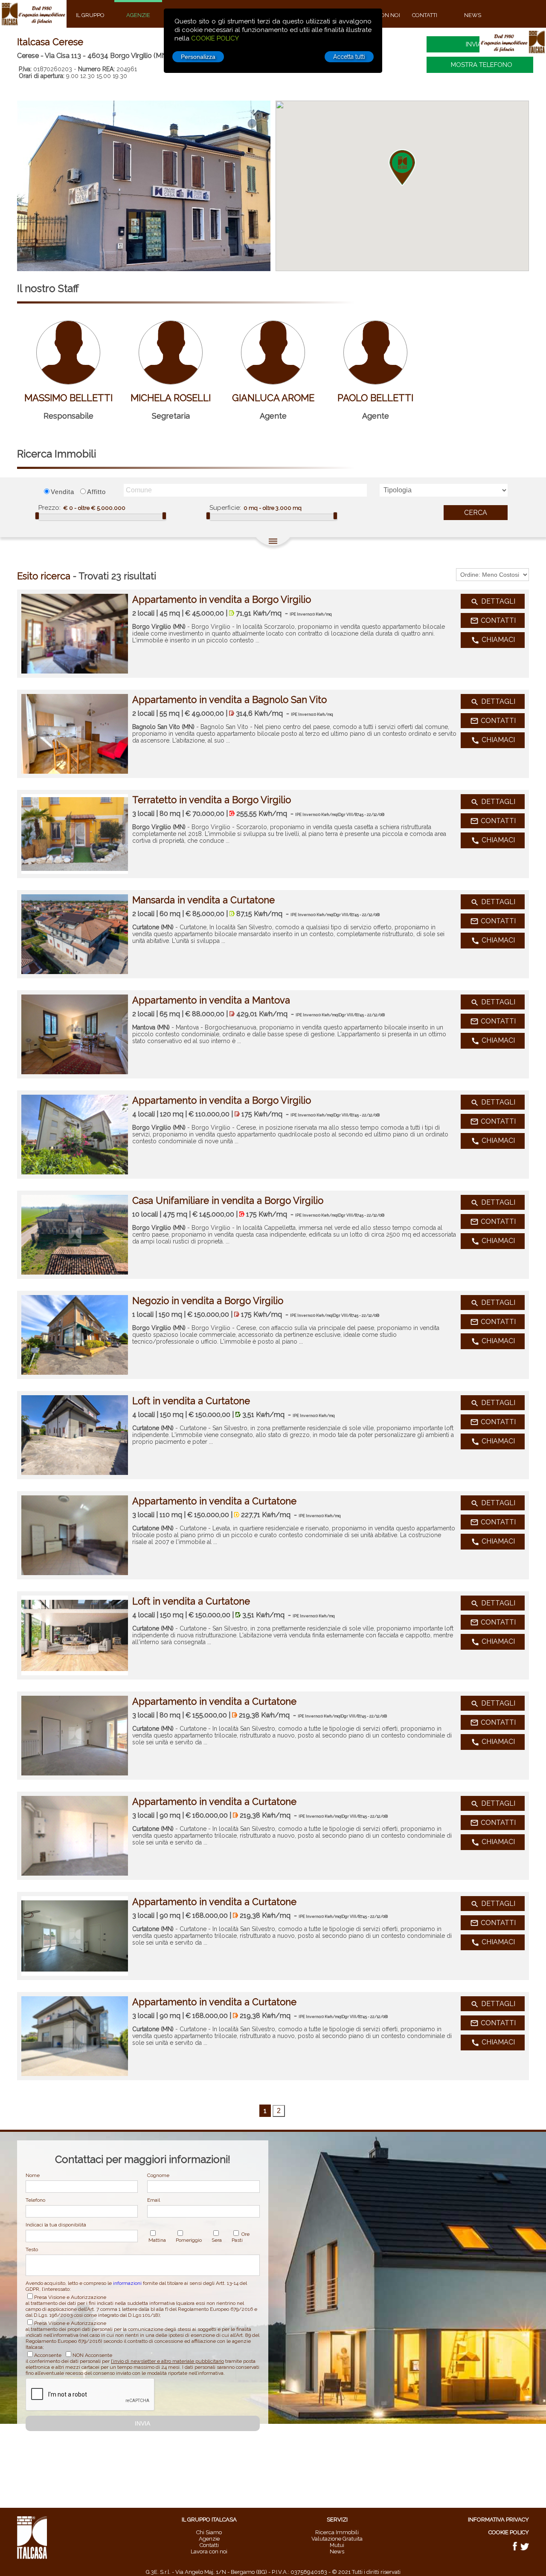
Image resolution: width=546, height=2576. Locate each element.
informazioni (127, 2283)
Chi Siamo (209, 2532)
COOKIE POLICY (215, 38)
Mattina (157, 2240)
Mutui (337, 2545)
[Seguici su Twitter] (525, 2549)
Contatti (209, 2545)
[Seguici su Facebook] (516, 2549)
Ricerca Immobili (337, 2532)
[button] (402, 168)
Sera (217, 2240)
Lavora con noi (209, 2551)
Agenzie (209, 2539)
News (337, 2551)
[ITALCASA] (32, 2557)
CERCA (476, 513)
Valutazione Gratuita (337, 2539)
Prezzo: (49, 508)
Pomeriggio (189, 2240)
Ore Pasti (241, 2237)
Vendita (62, 492)
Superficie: (225, 508)
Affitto (96, 492)
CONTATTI (493, 621)
